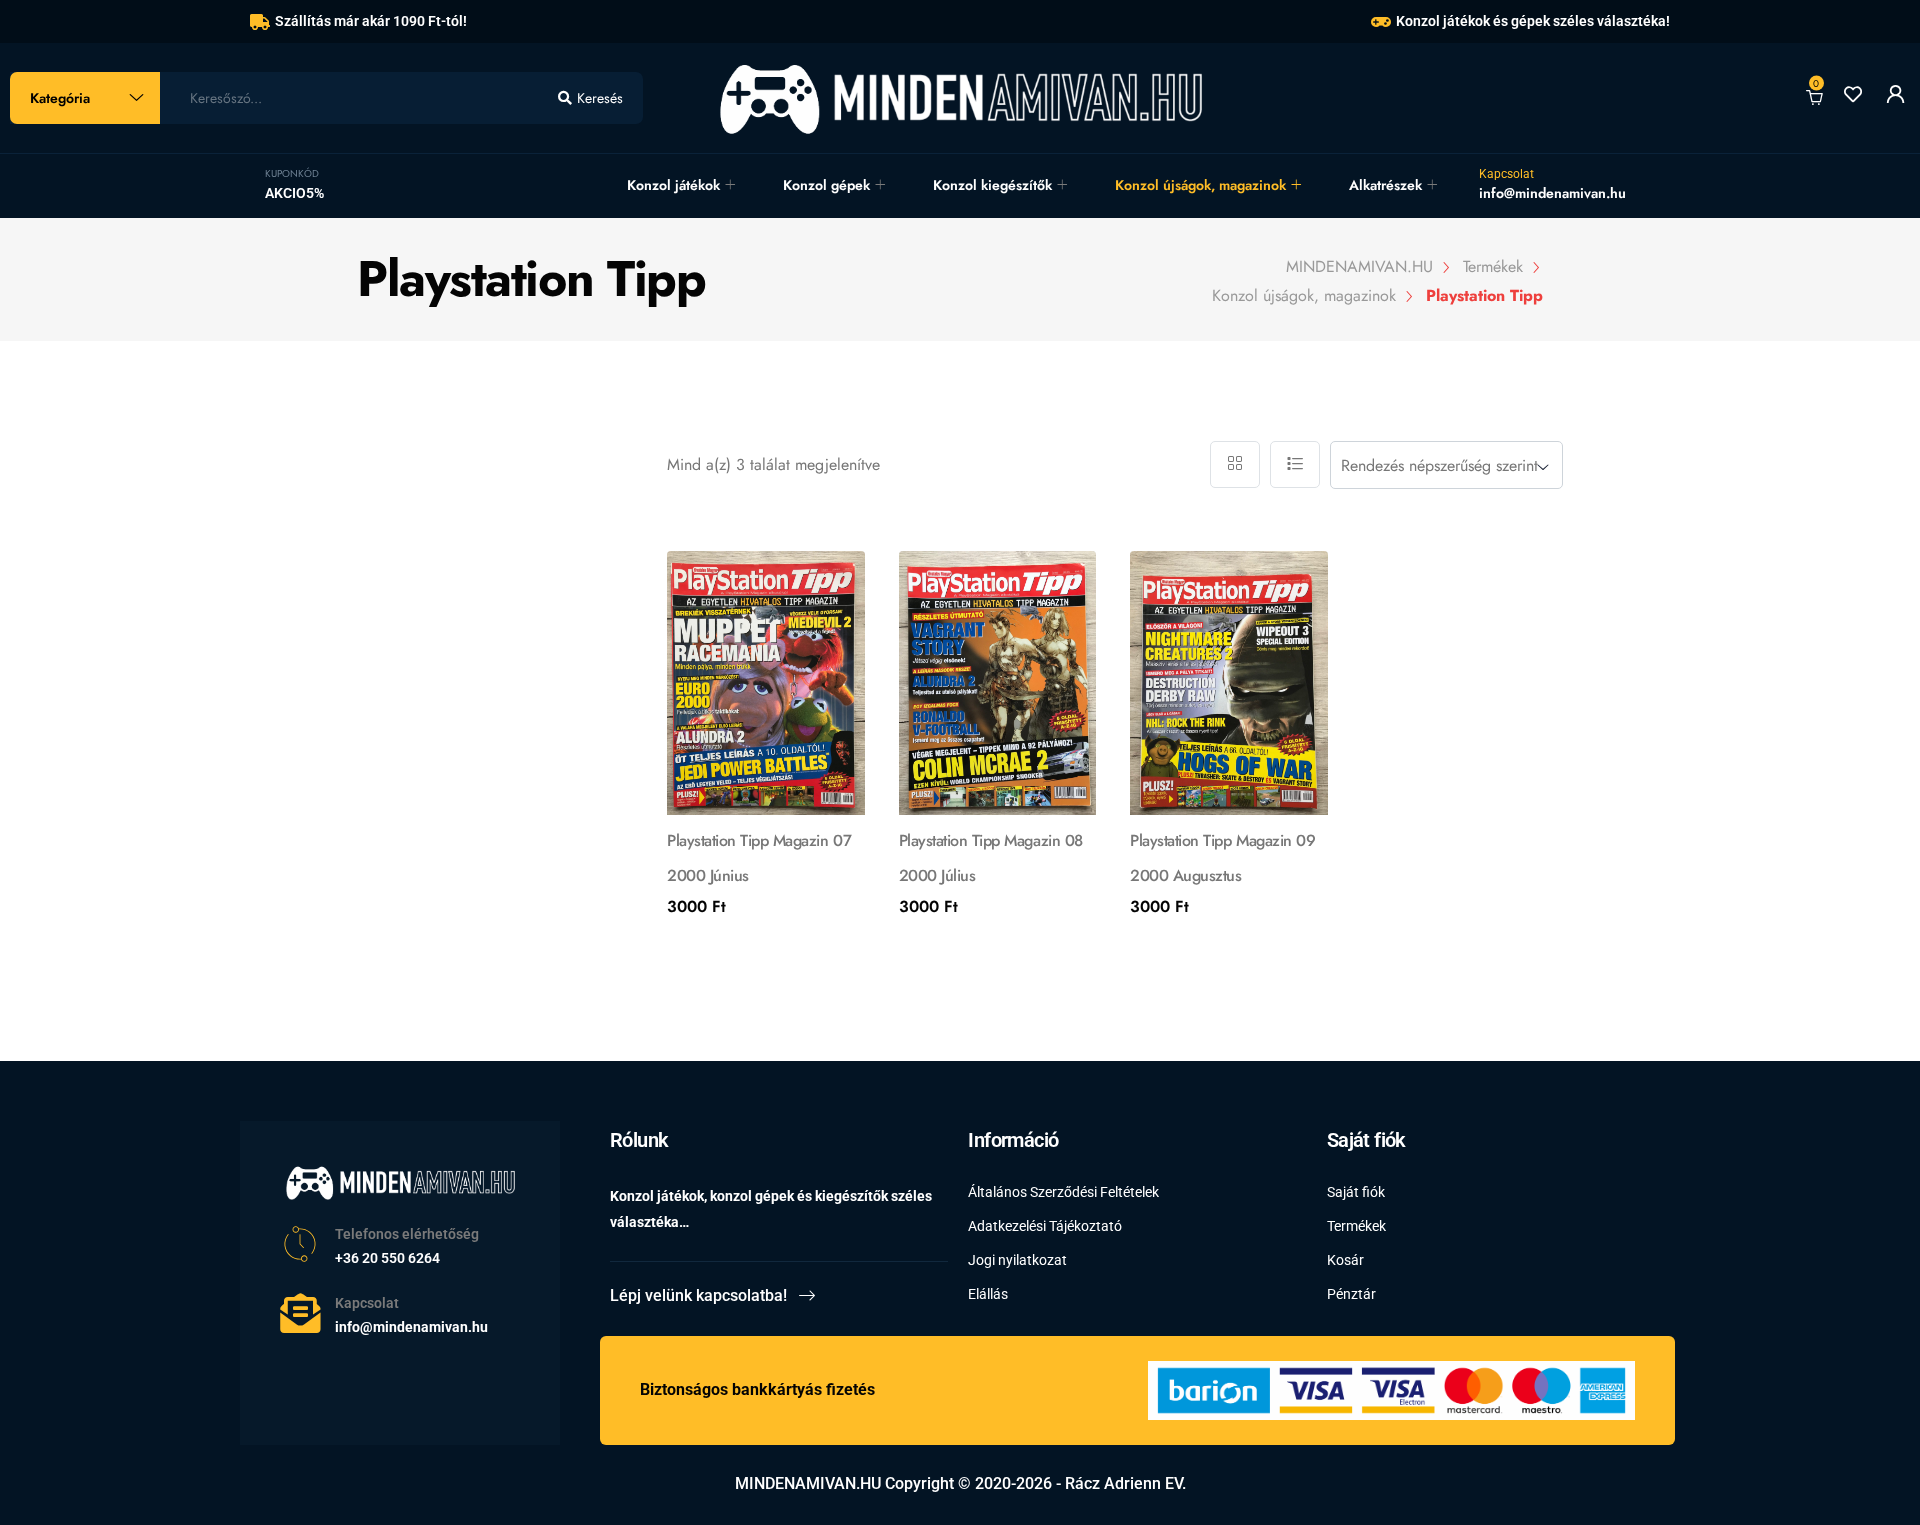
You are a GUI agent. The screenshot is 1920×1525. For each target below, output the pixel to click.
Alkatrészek (1385, 185)
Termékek (1356, 1226)
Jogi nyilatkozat (1017, 1260)
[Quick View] (835, 581)
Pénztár (1351, 1294)
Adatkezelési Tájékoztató (1045, 1226)
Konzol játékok (673, 185)
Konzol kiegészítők (992, 185)
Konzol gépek (826, 185)
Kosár (1345, 1260)
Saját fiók (1356, 1192)
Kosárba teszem (756, 938)
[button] (697, 695)
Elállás (988, 1294)
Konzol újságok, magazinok (1200, 185)
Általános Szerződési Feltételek (1063, 1192)
